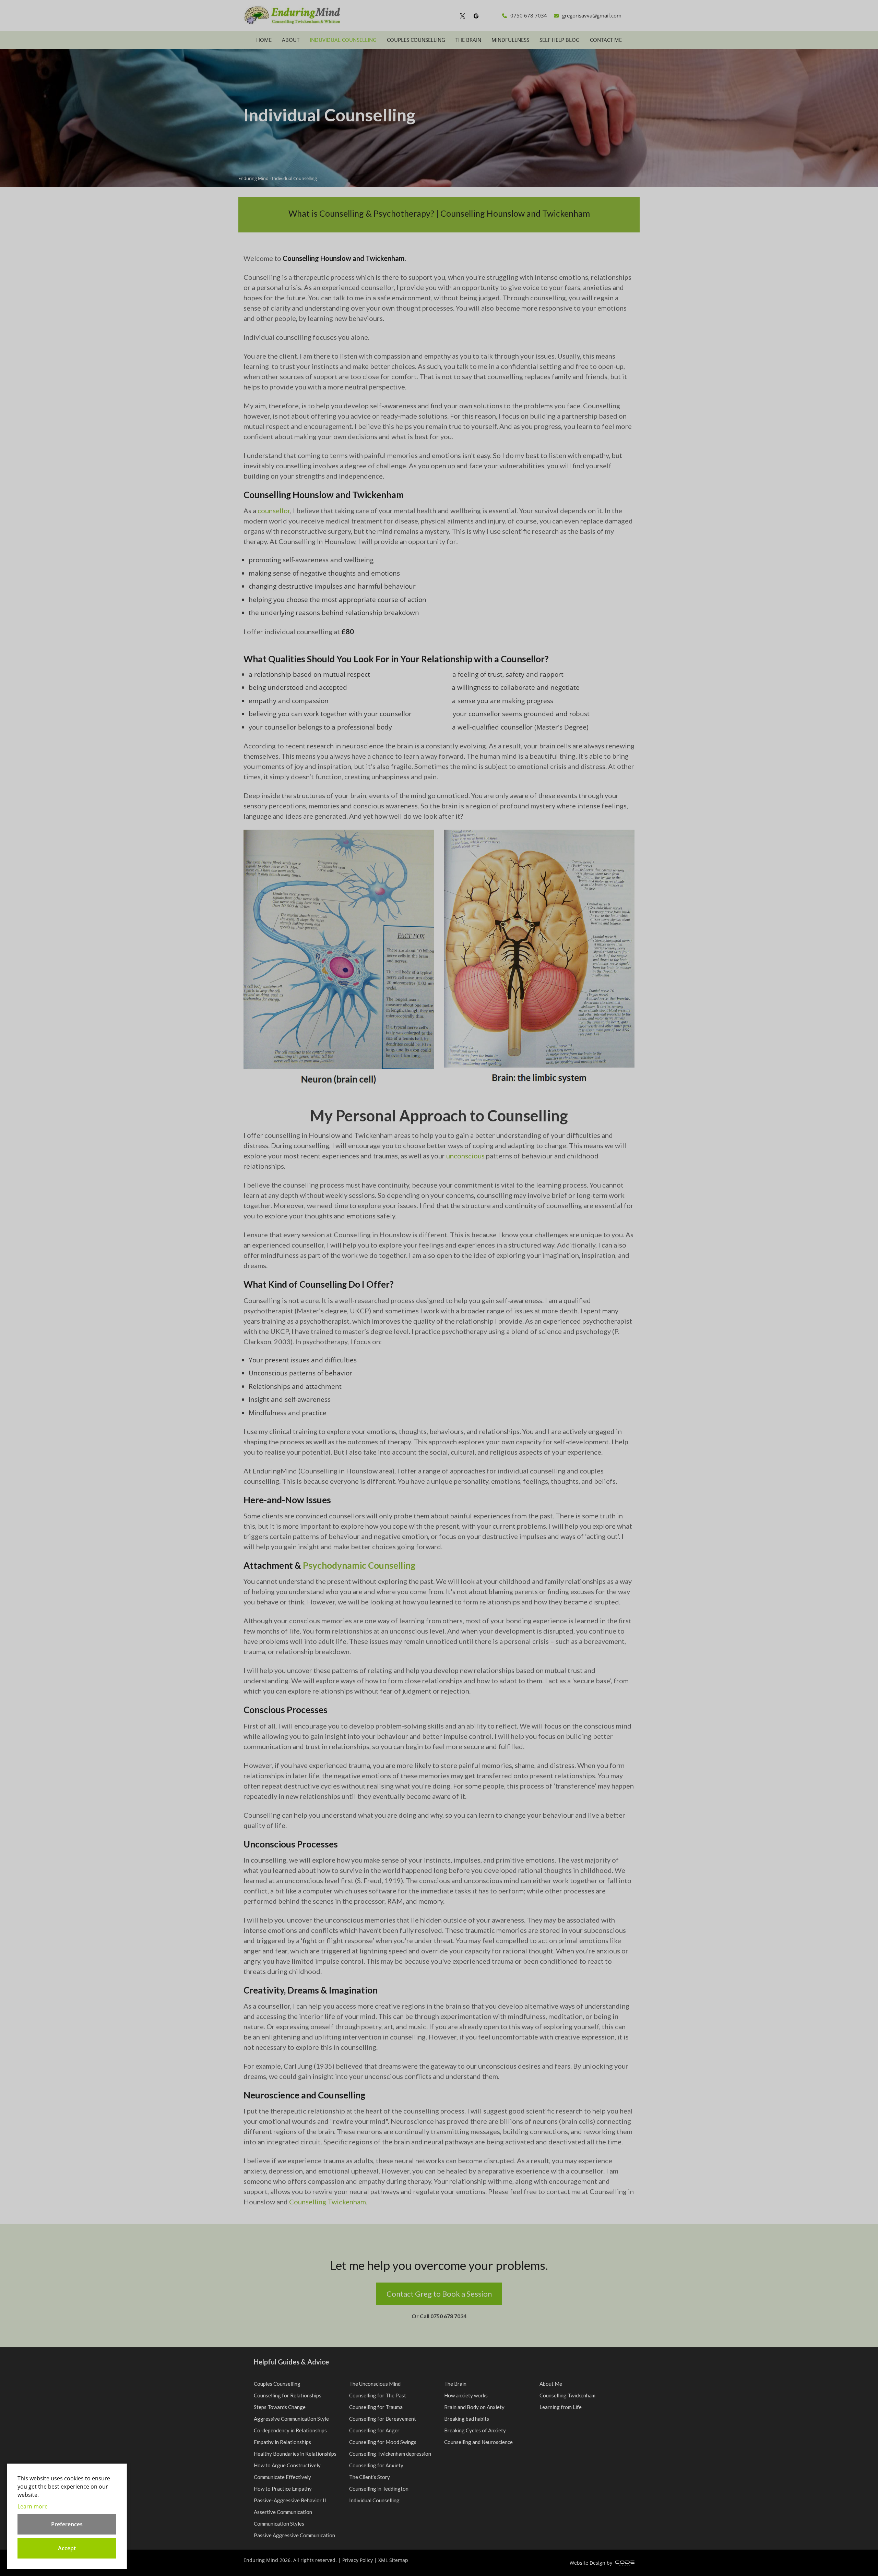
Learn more (33, 2506)
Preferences (67, 2524)
